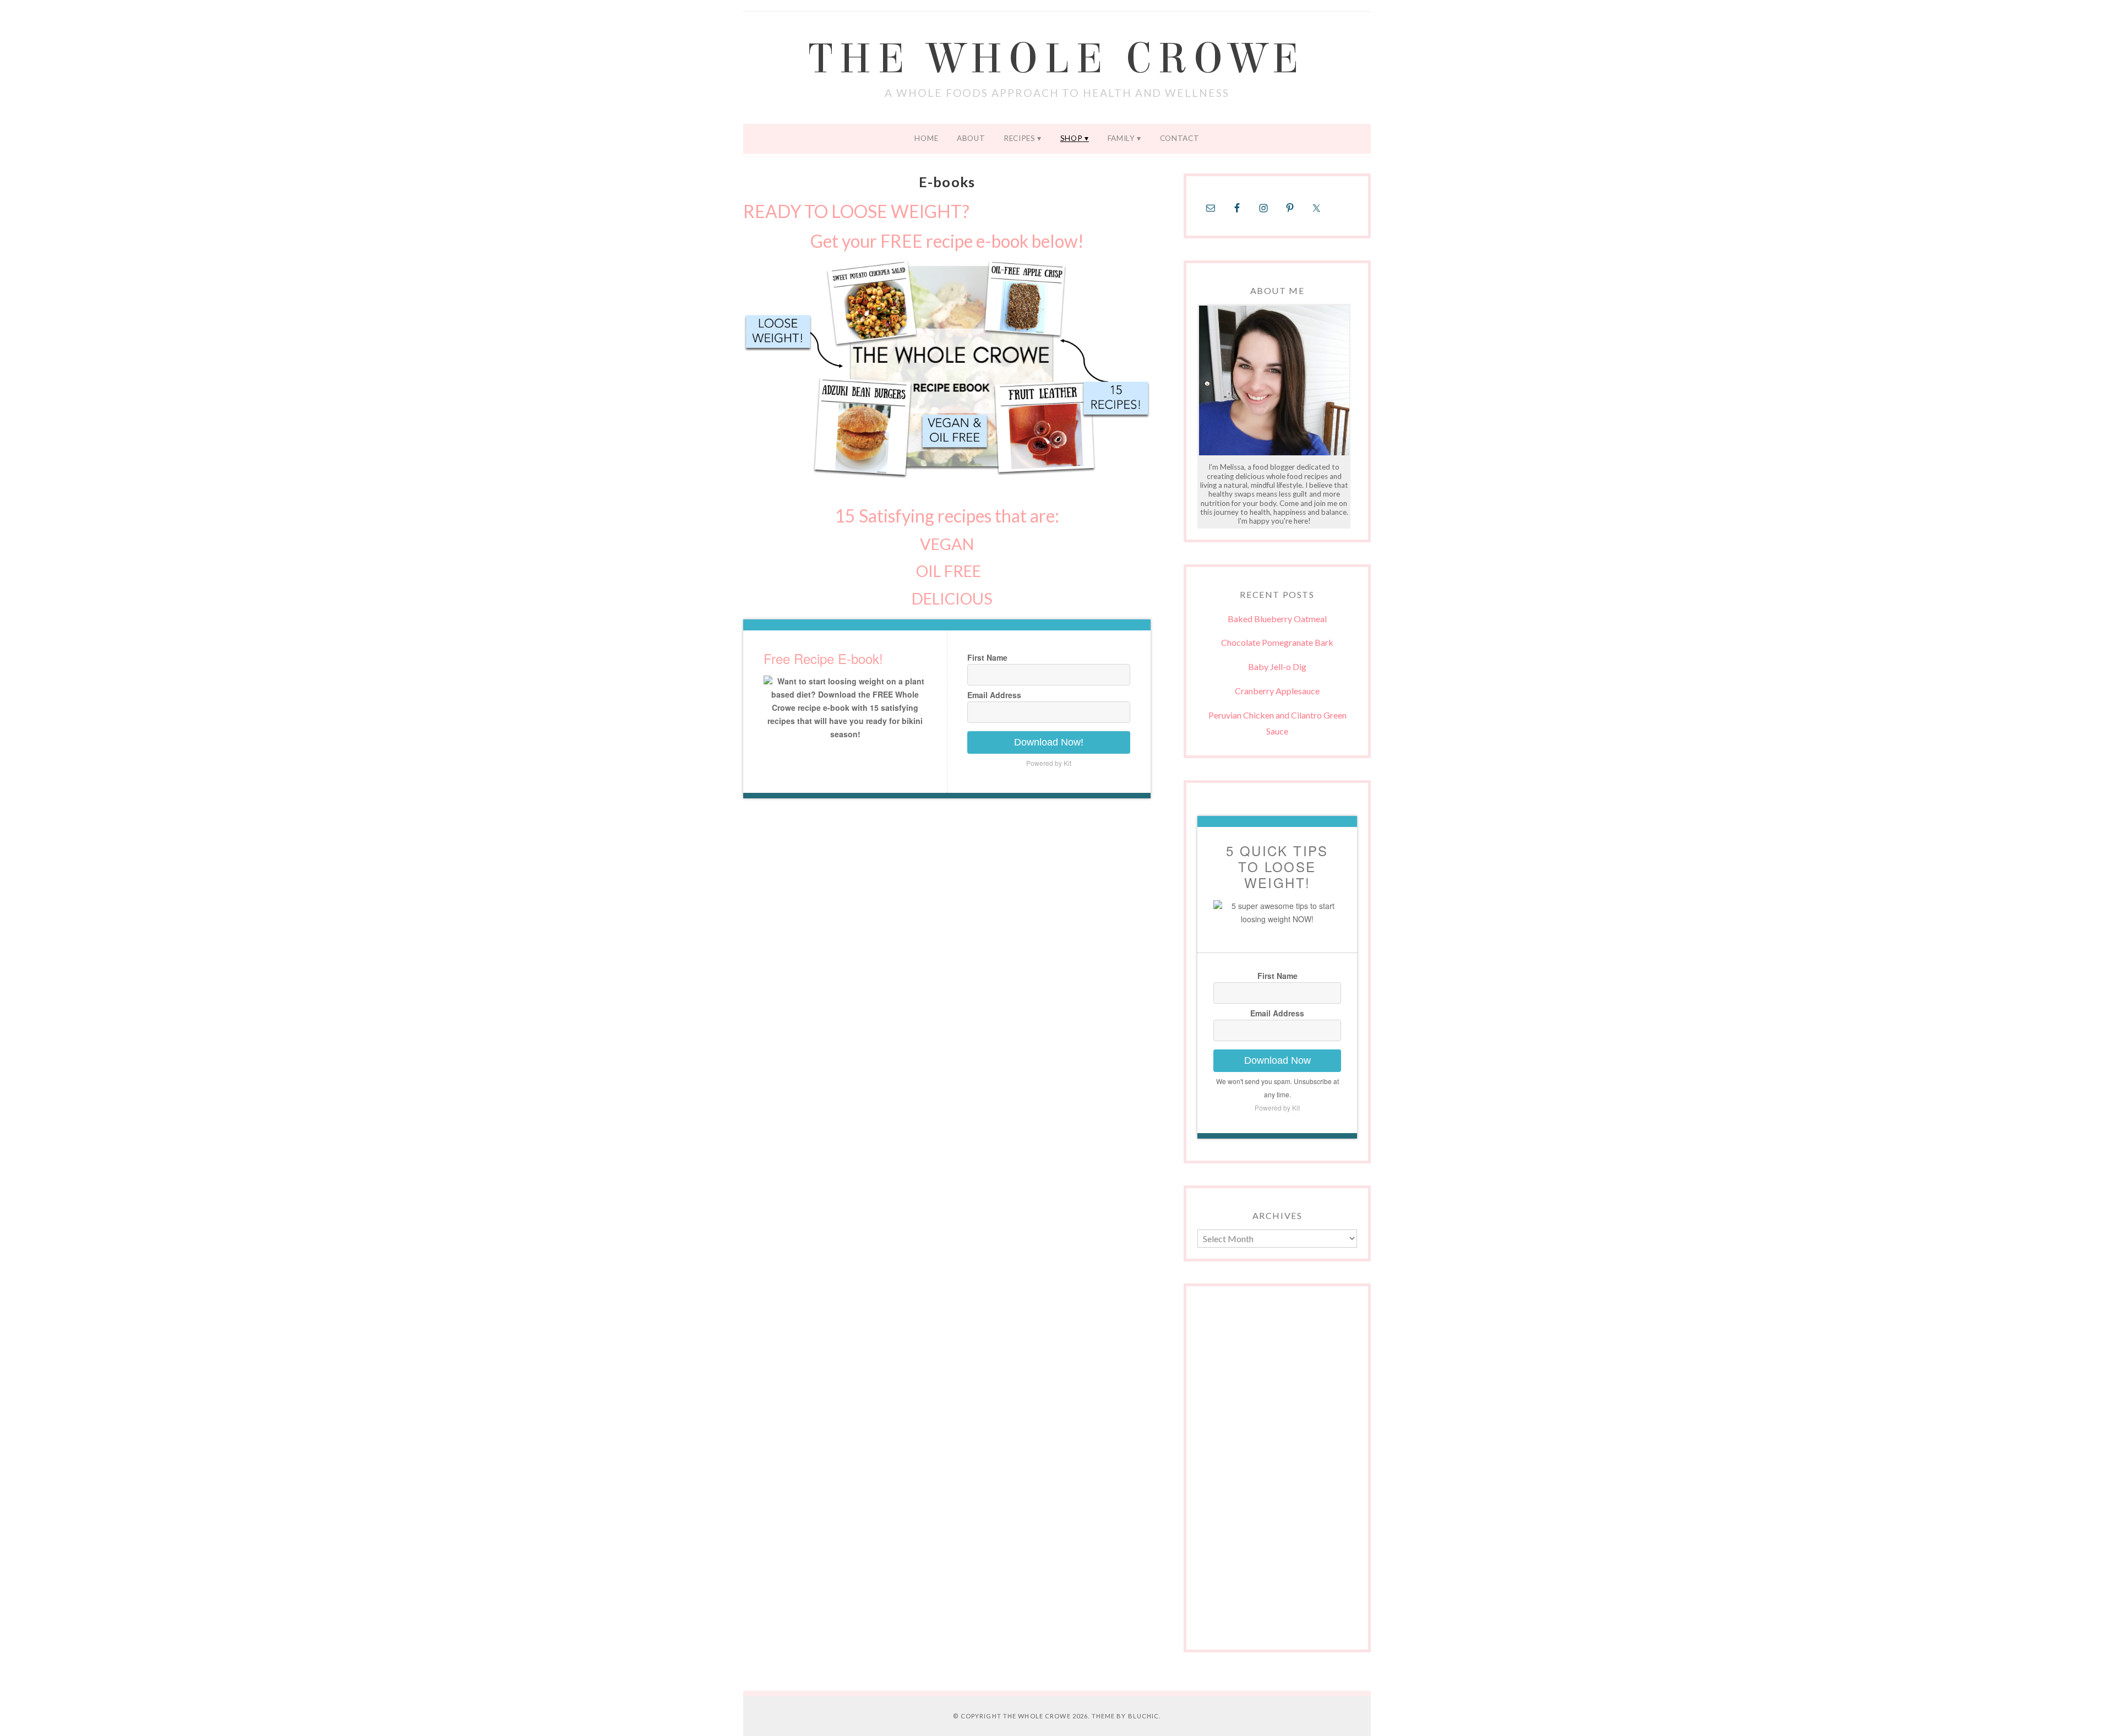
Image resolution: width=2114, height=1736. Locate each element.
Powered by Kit (1049, 763)
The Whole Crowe (1057, 59)
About (971, 138)
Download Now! (1049, 742)
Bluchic (1144, 1716)
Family (1121, 138)
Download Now (1277, 1060)
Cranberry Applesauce (1277, 691)
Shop (1072, 138)
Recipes (1020, 138)
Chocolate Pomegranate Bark (1277, 642)
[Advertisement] (1277, 1473)
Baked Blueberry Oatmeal (1277, 619)
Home (926, 138)
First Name (987, 657)
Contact (1180, 138)
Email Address (994, 695)
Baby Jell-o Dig (1277, 666)
